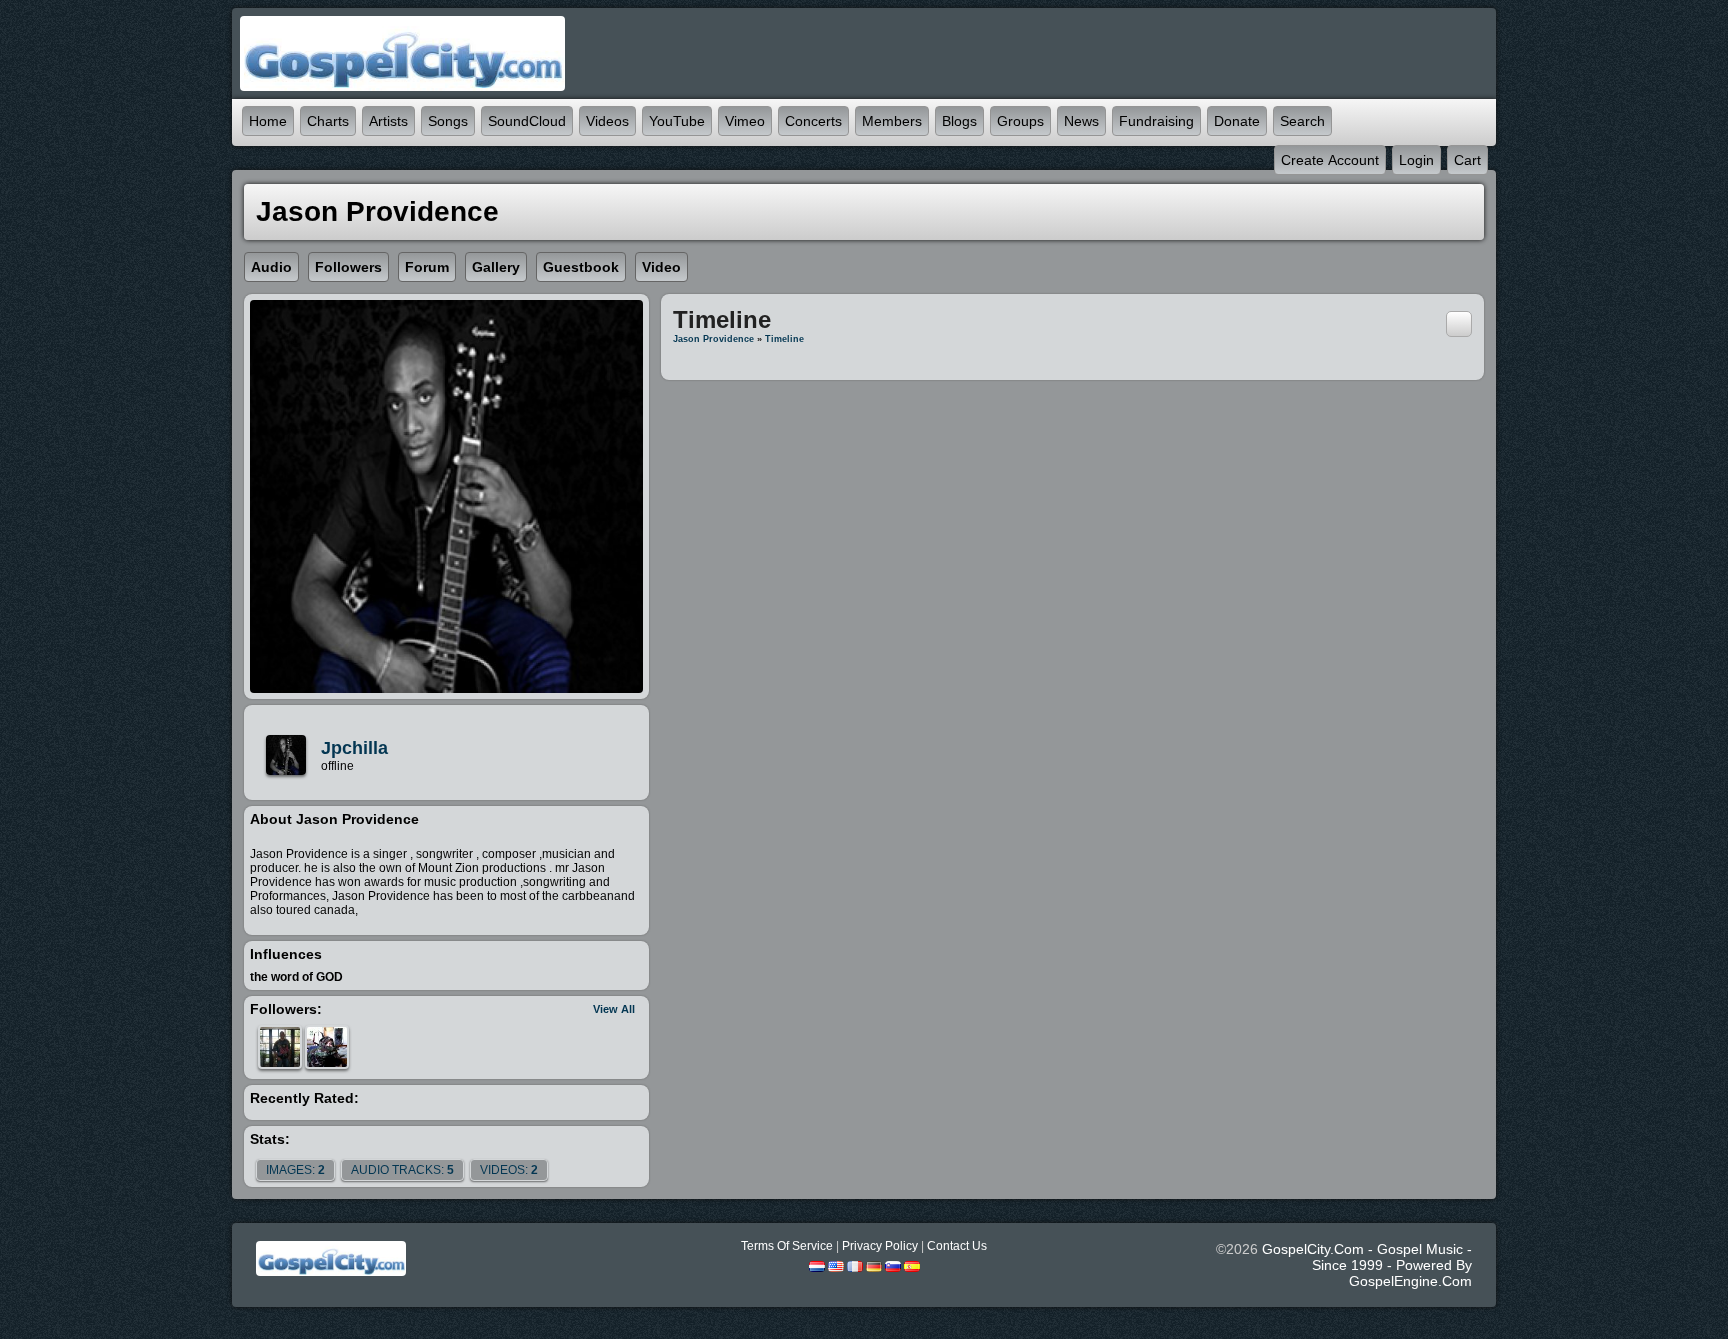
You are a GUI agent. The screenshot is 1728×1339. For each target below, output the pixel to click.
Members (892, 121)
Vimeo (745, 121)
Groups (1020, 121)
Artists (388, 121)
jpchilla (354, 748)
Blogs (959, 121)
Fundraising (1156, 121)
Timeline (784, 339)
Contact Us (957, 1246)
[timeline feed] (1459, 323)
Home (268, 121)
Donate (1237, 121)
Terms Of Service (787, 1246)
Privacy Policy (880, 1246)
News (1081, 121)
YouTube (677, 121)
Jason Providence (713, 339)
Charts (328, 121)
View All (614, 1009)
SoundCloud (527, 121)
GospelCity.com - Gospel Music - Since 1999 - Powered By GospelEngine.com (1367, 1265)
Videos (607, 121)
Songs (448, 121)
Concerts (813, 121)
